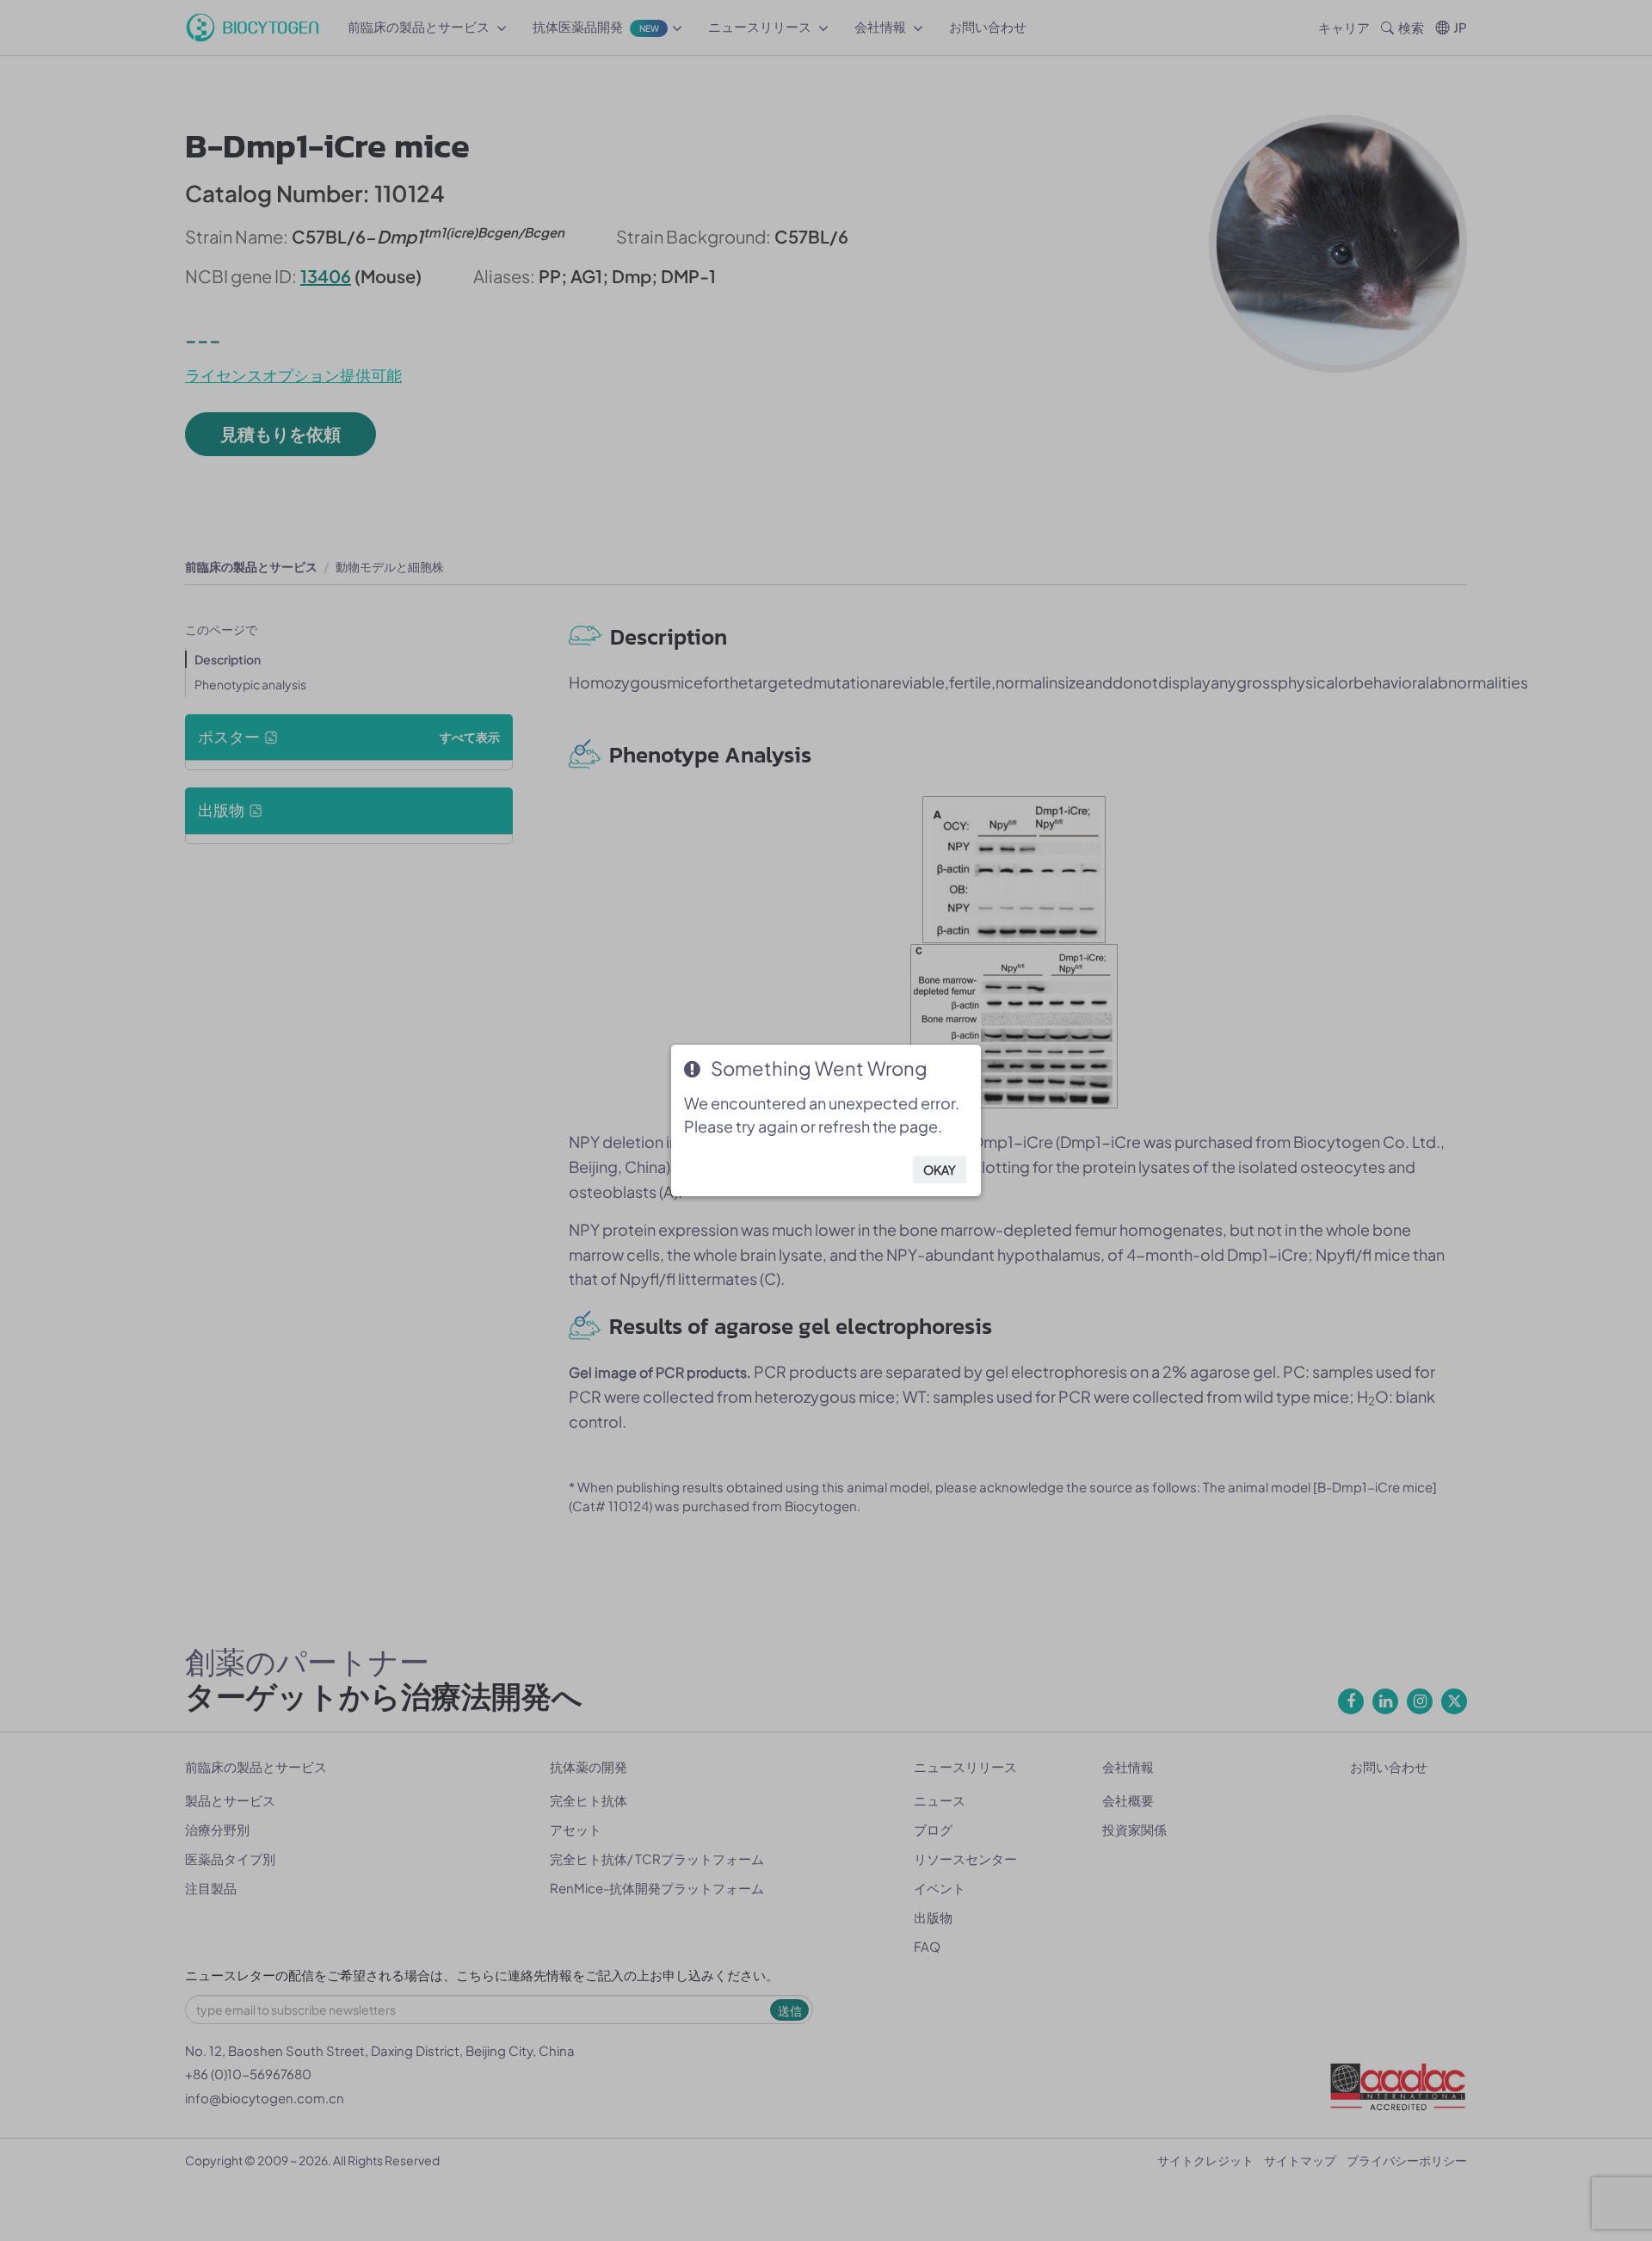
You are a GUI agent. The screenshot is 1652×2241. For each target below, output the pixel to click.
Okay (940, 1170)
